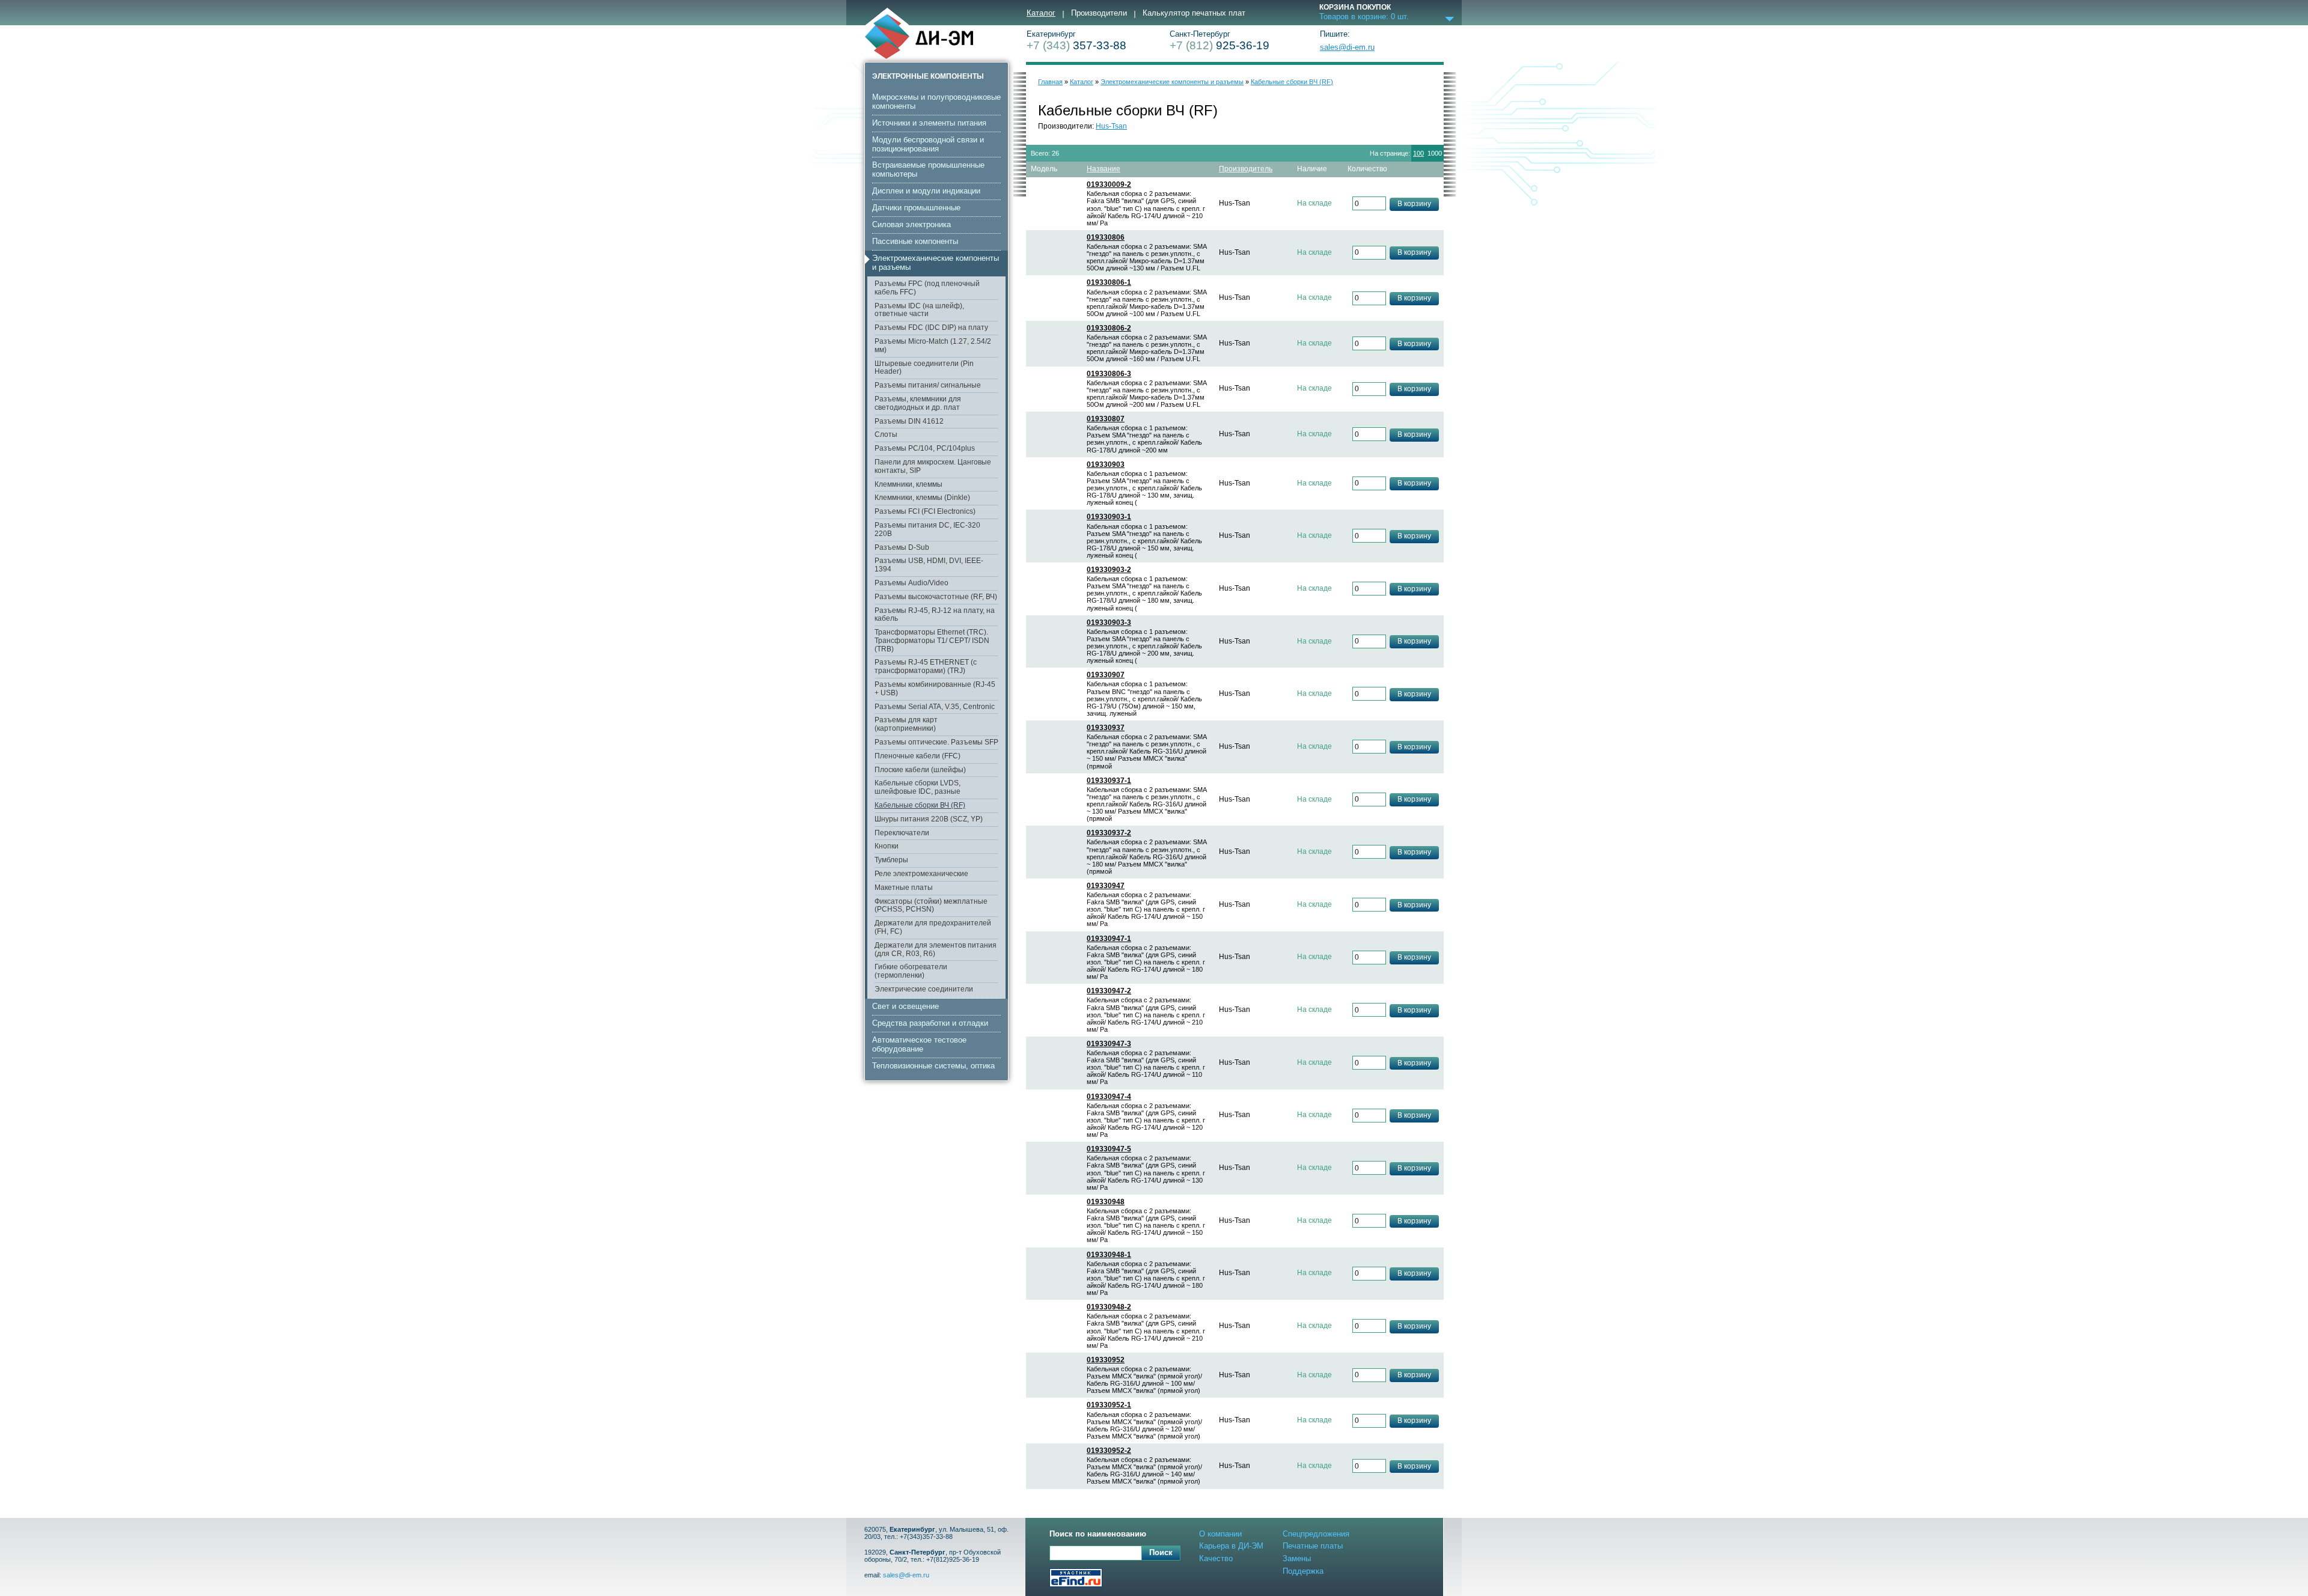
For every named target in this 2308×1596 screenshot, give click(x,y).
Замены (1297, 1558)
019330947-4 (1109, 1097)
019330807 (1106, 419)
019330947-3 (1109, 1044)
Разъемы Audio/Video (911, 583)
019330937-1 (1109, 781)
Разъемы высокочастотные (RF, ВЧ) (936, 597)
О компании (1220, 1534)
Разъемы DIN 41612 (909, 421)
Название (1104, 169)
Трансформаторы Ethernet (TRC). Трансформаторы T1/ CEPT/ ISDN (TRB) (932, 641)
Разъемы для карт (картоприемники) (906, 724)
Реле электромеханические (921, 874)
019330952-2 (1109, 1451)
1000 (1435, 153)
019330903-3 (1109, 623)
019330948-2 (1109, 1307)
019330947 (1106, 886)
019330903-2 (1109, 570)
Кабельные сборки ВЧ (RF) (920, 805)
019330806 (1106, 238)
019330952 (1106, 1360)
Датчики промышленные (916, 208)
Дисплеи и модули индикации (926, 191)
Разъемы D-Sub (902, 547)
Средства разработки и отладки (930, 1023)
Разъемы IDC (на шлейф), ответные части (919, 310)
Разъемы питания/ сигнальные (928, 385)
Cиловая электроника (911, 224)
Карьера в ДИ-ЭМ (1231, 1546)
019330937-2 (1109, 833)
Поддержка (1303, 1571)
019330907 (1106, 675)
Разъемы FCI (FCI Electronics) (925, 511)
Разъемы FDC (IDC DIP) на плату (931, 327)
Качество (1216, 1558)
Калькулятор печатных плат (1194, 13)
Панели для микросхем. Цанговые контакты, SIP (933, 466)
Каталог (1041, 13)
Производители (1099, 13)
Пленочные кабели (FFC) (917, 756)
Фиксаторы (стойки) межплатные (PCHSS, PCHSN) (931, 906)
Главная (1050, 82)
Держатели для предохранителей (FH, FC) (933, 927)
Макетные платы (904, 888)
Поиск (1161, 1552)
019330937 (1106, 728)
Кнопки (887, 846)
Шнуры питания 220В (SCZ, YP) (929, 819)
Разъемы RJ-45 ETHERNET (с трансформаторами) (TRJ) (926, 666)
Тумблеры (891, 860)
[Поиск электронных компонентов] (1076, 1579)
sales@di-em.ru (1347, 47)
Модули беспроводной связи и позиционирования (928, 144)
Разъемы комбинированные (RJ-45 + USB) (935, 689)
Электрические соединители (924, 989)
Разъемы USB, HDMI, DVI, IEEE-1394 (929, 565)
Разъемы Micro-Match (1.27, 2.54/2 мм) (933, 346)
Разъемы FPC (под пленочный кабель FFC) (927, 288)
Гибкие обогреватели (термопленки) (911, 971)
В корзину (1414, 204)
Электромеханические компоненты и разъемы (936, 263)
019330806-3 (1109, 374)
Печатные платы (1313, 1546)
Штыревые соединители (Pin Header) (924, 368)
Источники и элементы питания (929, 123)
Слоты (886, 434)
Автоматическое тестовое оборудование (919, 1044)
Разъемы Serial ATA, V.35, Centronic (935, 707)
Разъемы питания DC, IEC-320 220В (927, 529)
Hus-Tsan (1111, 126)
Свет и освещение (905, 1006)
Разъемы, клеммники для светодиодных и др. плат (918, 403)
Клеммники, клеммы (908, 484)
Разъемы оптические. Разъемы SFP (936, 742)
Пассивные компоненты (915, 241)
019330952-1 (1109, 1405)
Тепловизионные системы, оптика (933, 1066)
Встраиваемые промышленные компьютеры (928, 169)
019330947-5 (1109, 1149)
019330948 (1106, 1202)
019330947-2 (1109, 991)
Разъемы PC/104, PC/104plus (925, 448)
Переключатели (902, 833)
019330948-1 (1109, 1255)
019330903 (1106, 465)
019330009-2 (1109, 185)
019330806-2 (1109, 328)
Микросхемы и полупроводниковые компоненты (936, 102)
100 (1418, 153)
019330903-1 (1109, 517)
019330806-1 (1109, 283)
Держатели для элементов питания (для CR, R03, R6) (936, 949)
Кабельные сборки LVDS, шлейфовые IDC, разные (917, 787)
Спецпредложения (1316, 1534)
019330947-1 (1109, 939)
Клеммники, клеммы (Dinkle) (922, 498)
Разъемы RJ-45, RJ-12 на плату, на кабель (935, 615)
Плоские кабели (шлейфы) (920, 770)
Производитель (1246, 169)
